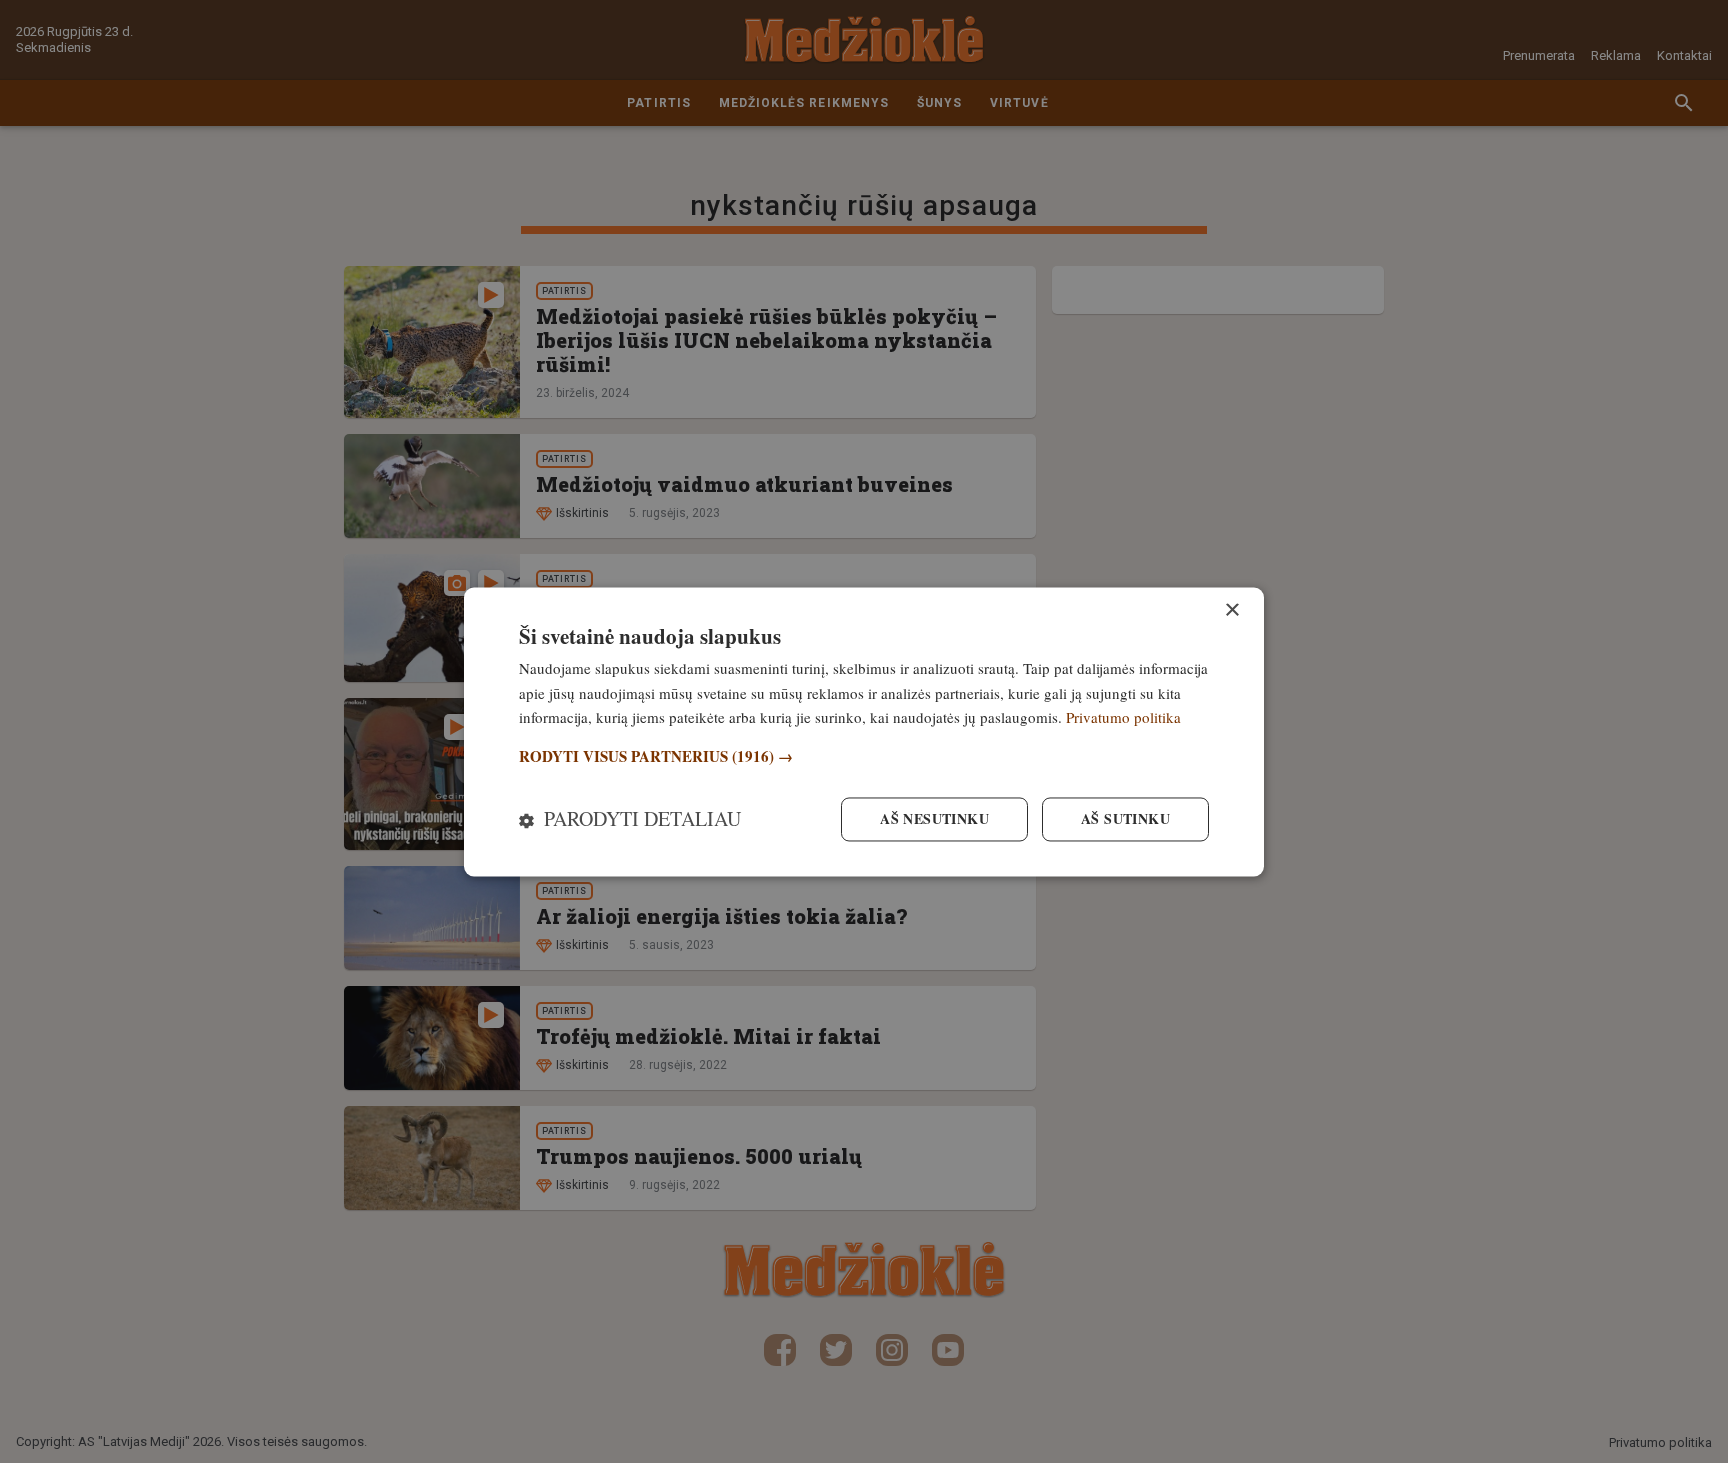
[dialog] (864, 731)
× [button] (1231, 610)
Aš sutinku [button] (1125, 818)
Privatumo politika (1123, 718)
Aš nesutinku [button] (934, 818)
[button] (864, 757)
